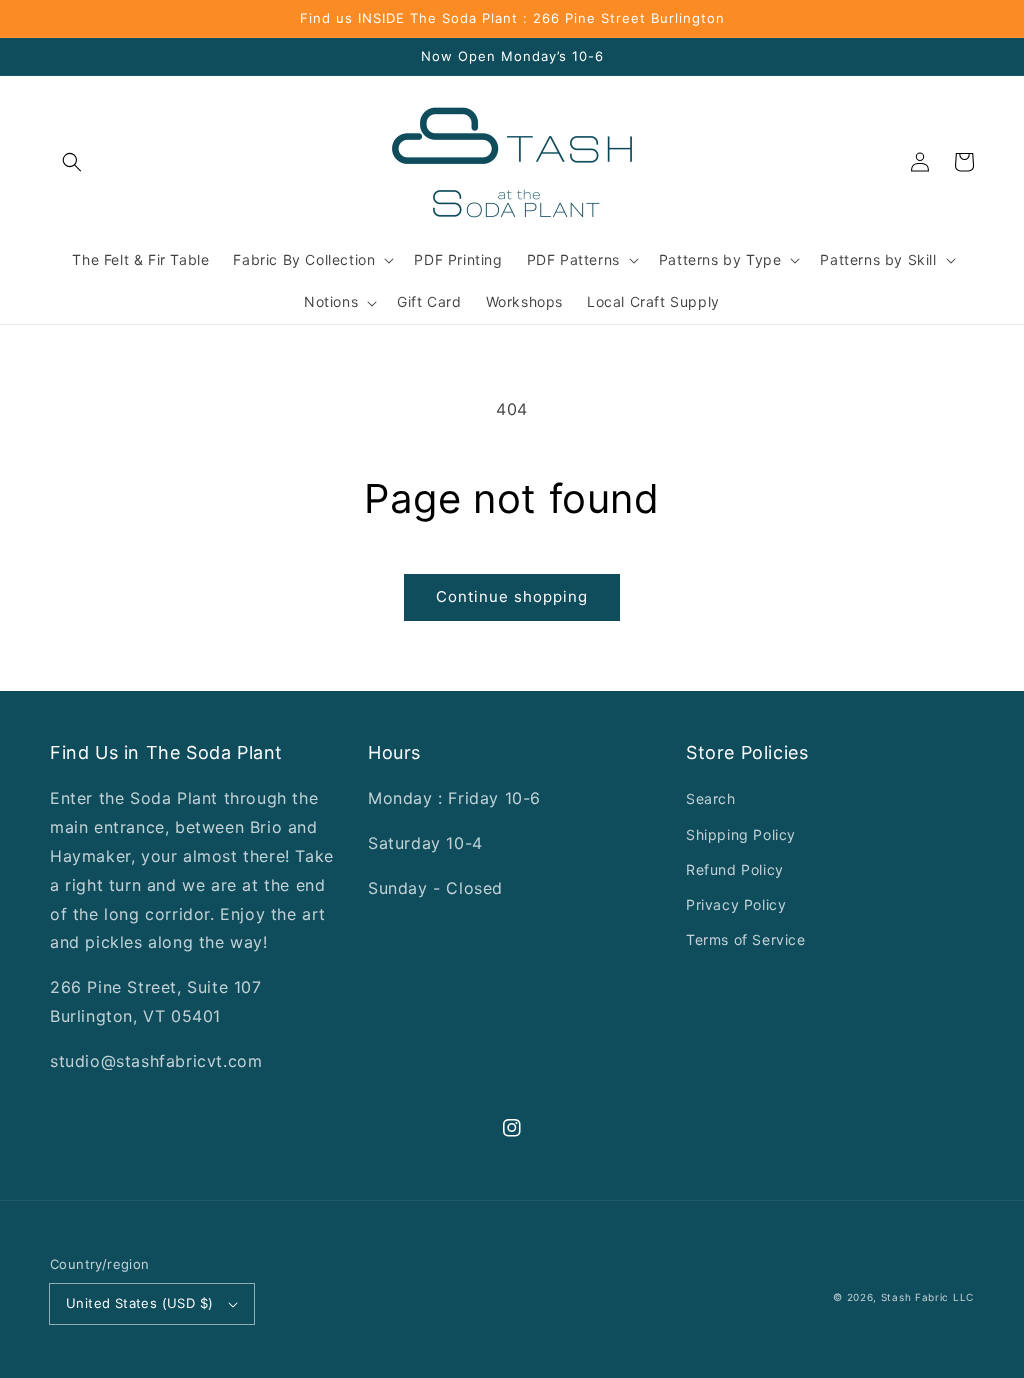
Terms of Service (746, 939)
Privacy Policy (736, 904)
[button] (72, 162)
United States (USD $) (139, 1303)
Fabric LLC (944, 1297)
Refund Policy (735, 869)
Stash (896, 1297)
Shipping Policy (741, 834)
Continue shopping (512, 596)
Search (711, 798)
